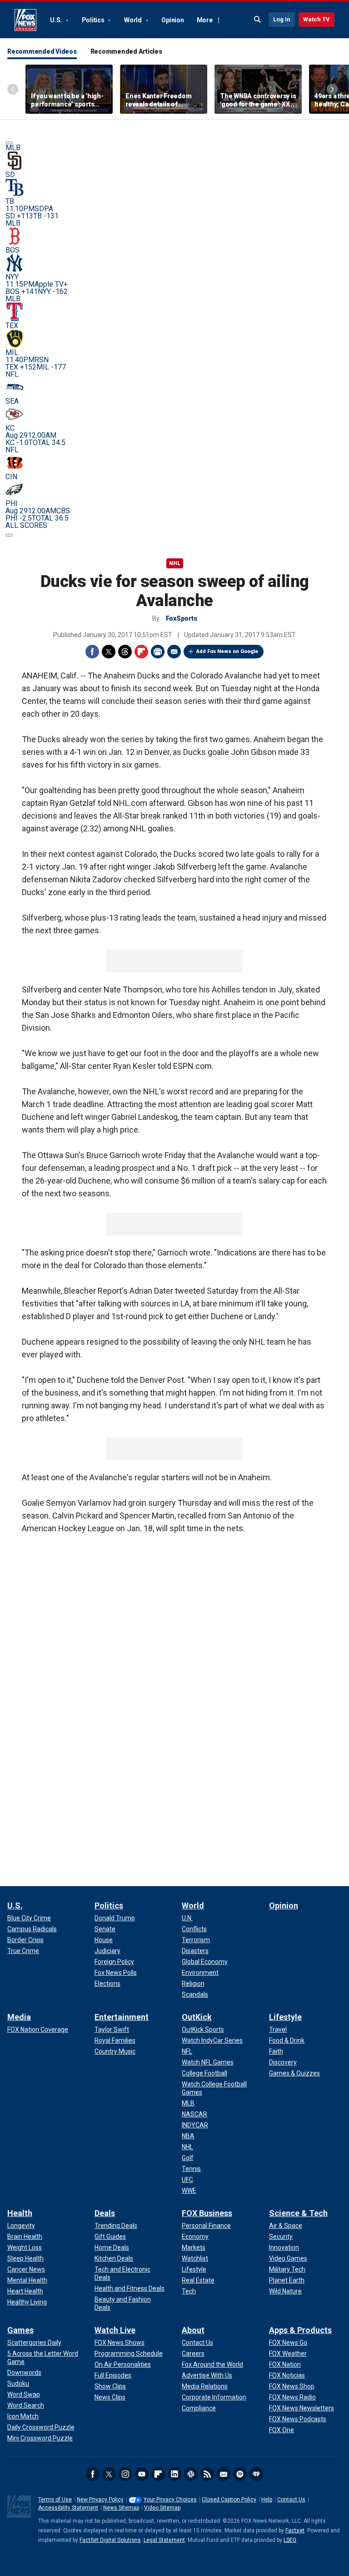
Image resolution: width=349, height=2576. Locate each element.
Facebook (92, 652)
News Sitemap (121, 2508)
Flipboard (141, 652)
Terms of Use (55, 2500)
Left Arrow (13, 89)
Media (19, 2017)
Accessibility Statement (68, 2508)
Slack (191, 2474)
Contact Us (291, 2500)
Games (20, 2330)
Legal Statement (164, 2540)
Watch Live (115, 2330)
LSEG (290, 2540)
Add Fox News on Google (227, 651)
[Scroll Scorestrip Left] (9, 143)
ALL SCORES (26, 525)
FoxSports (182, 618)
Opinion (172, 20)
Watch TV (317, 19)
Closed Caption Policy (229, 2500)
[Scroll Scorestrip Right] (9, 535)
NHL (175, 563)
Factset (295, 2530)
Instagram (125, 2474)
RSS (207, 2474)
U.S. (57, 20)
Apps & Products (300, 2330)
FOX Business (207, 2213)
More (205, 20)
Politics (94, 20)
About (193, 2330)
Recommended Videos (42, 51)
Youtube (142, 2474)
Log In (282, 19)
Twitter (109, 652)
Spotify (240, 2474)
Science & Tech (298, 2213)
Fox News (25, 20)
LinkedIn (174, 2474)
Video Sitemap (162, 2508)
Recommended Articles (126, 51)
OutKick (197, 2017)
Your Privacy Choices (170, 2500)
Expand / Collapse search (258, 20)
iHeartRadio (256, 2474)
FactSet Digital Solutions (110, 2540)
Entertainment (122, 2017)
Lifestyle (285, 2017)
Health (20, 2213)
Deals (105, 2213)
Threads (125, 652)
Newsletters (224, 2474)
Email (174, 652)
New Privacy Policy (100, 2500)
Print (158, 652)
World (134, 20)
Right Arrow (332, 89)
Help (267, 2500)
